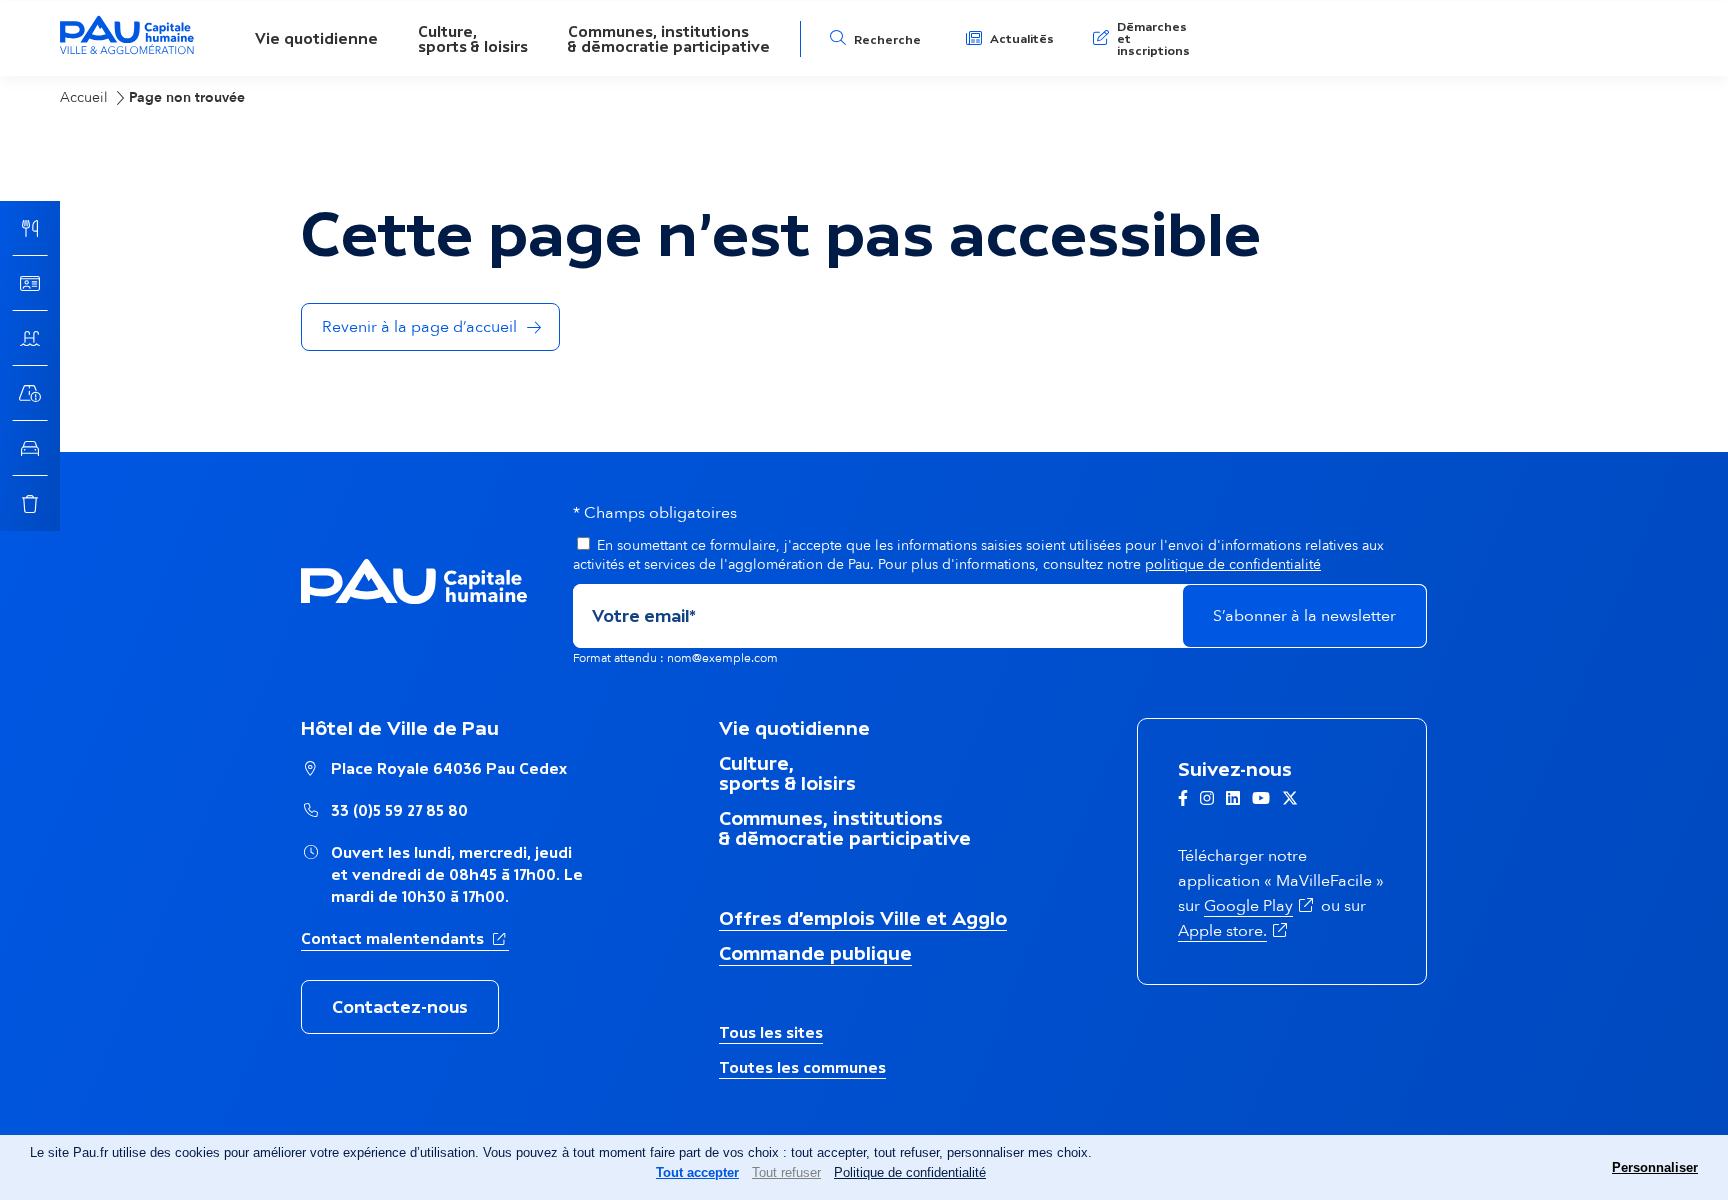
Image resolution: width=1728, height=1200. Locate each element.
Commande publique (815, 953)
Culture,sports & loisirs (473, 39)
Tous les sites (771, 1032)
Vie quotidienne (316, 38)
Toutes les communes (802, 1067)
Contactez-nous (400, 1007)
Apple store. (1234, 931)
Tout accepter (697, 1172)
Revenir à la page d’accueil (419, 327)
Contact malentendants (405, 938)
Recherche (887, 40)
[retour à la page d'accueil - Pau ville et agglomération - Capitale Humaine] (127, 51)
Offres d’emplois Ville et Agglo (863, 918)
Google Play (1260, 906)
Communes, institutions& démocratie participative (669, 39)
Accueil (84, 97)
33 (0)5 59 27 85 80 (399, 810)
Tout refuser (786, 1172)
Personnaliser (1655, 1167)
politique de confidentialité (1233, 564)
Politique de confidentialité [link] (910, 1172)
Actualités (1022, 39)
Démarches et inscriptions (1153, 39)
